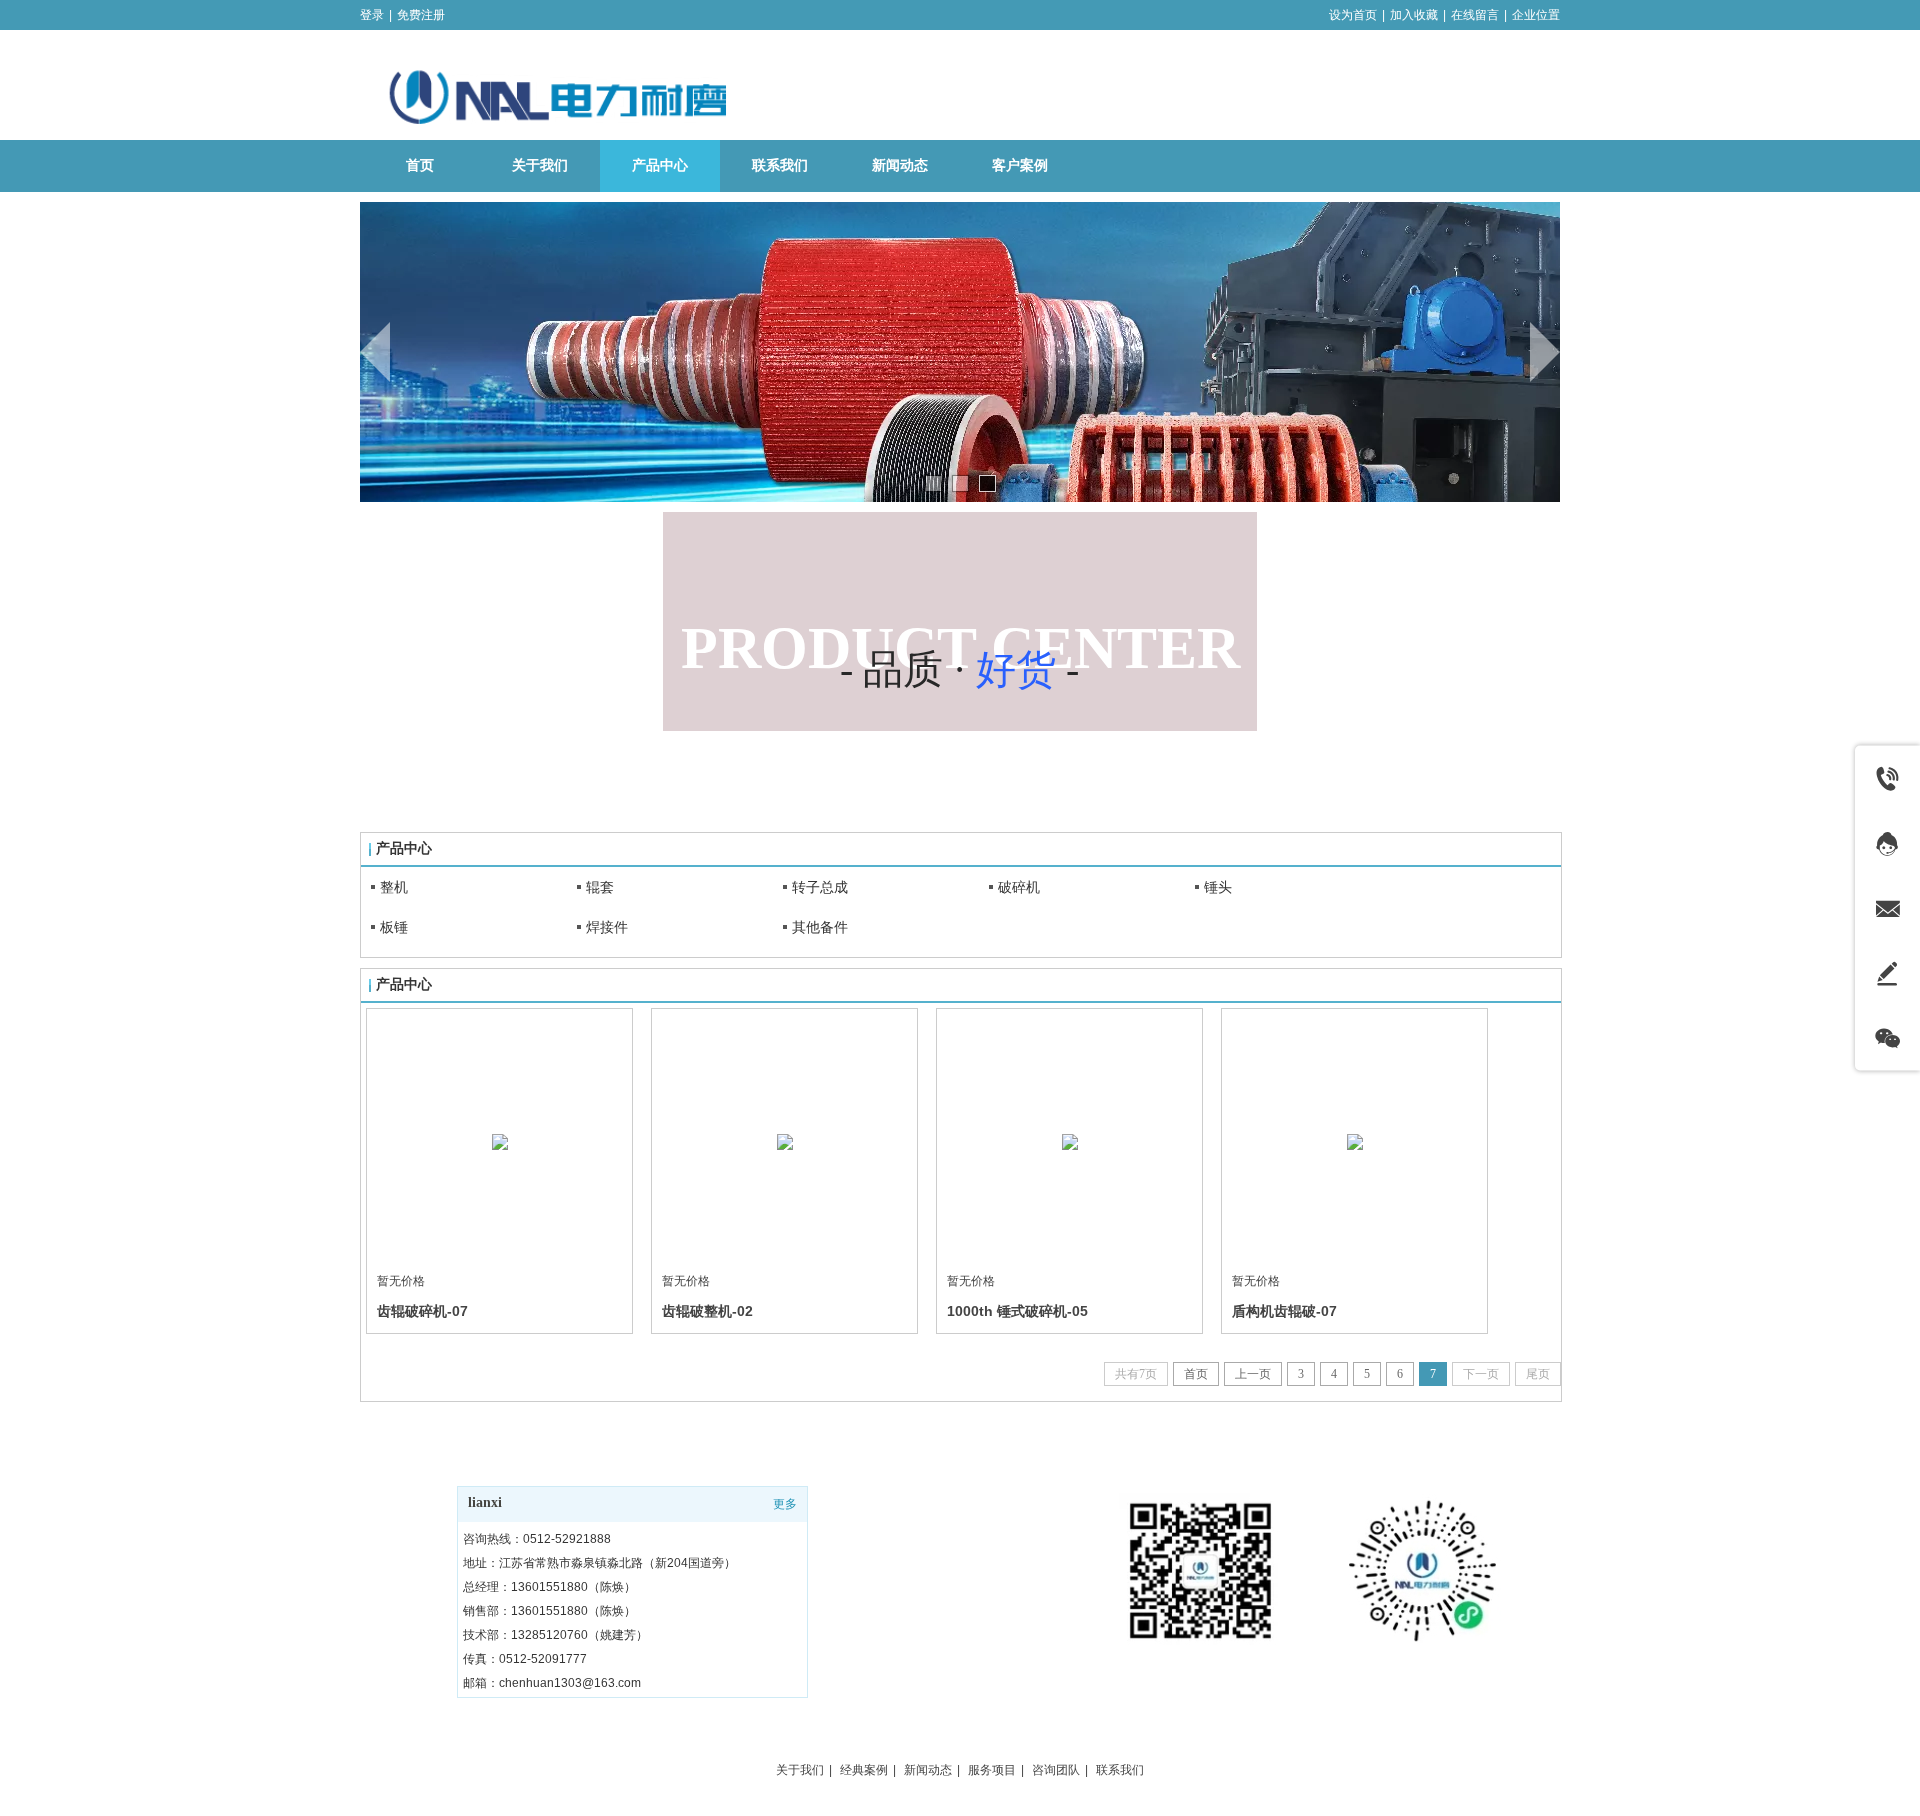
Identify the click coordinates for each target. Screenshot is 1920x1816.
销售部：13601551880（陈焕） (549, 1611)
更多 (785, 1504)
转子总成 (820, 887)
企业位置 (1536, 15)
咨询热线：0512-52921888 (537, 1539)
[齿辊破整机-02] (784, 1141)
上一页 (1253, 1374)
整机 (394, 887)
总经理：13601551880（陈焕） (549, 1587)
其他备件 (820, 927)
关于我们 (800, 1770)
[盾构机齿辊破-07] (1354, 1141)
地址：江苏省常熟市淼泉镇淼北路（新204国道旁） (599, 1563)
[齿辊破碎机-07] (499, 1141)
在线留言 (1475, 15)
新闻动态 (928, 1770)
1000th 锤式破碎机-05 (1017, 1311)
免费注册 (421, 15)
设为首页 (1353, 15)
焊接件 (607, 927)
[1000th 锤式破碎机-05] (1069, 1141)
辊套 (600, 887)
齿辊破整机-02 (707, 1311)
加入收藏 (1414, 15)
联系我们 (1120, 1770)
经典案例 (864, 1770)
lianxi (485, 1502)
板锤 (394, 927)
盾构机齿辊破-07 (1284, 1311)
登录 (372, 15)
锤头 (1218, 887)
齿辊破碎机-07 (422, 1311)
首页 (1196, 1374)
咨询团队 (1056, 1770)
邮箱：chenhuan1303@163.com (552, 1683)
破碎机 (1019, 887)
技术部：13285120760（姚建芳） (555, 1635)
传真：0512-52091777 (525, 1659)
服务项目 (992, 1770)
